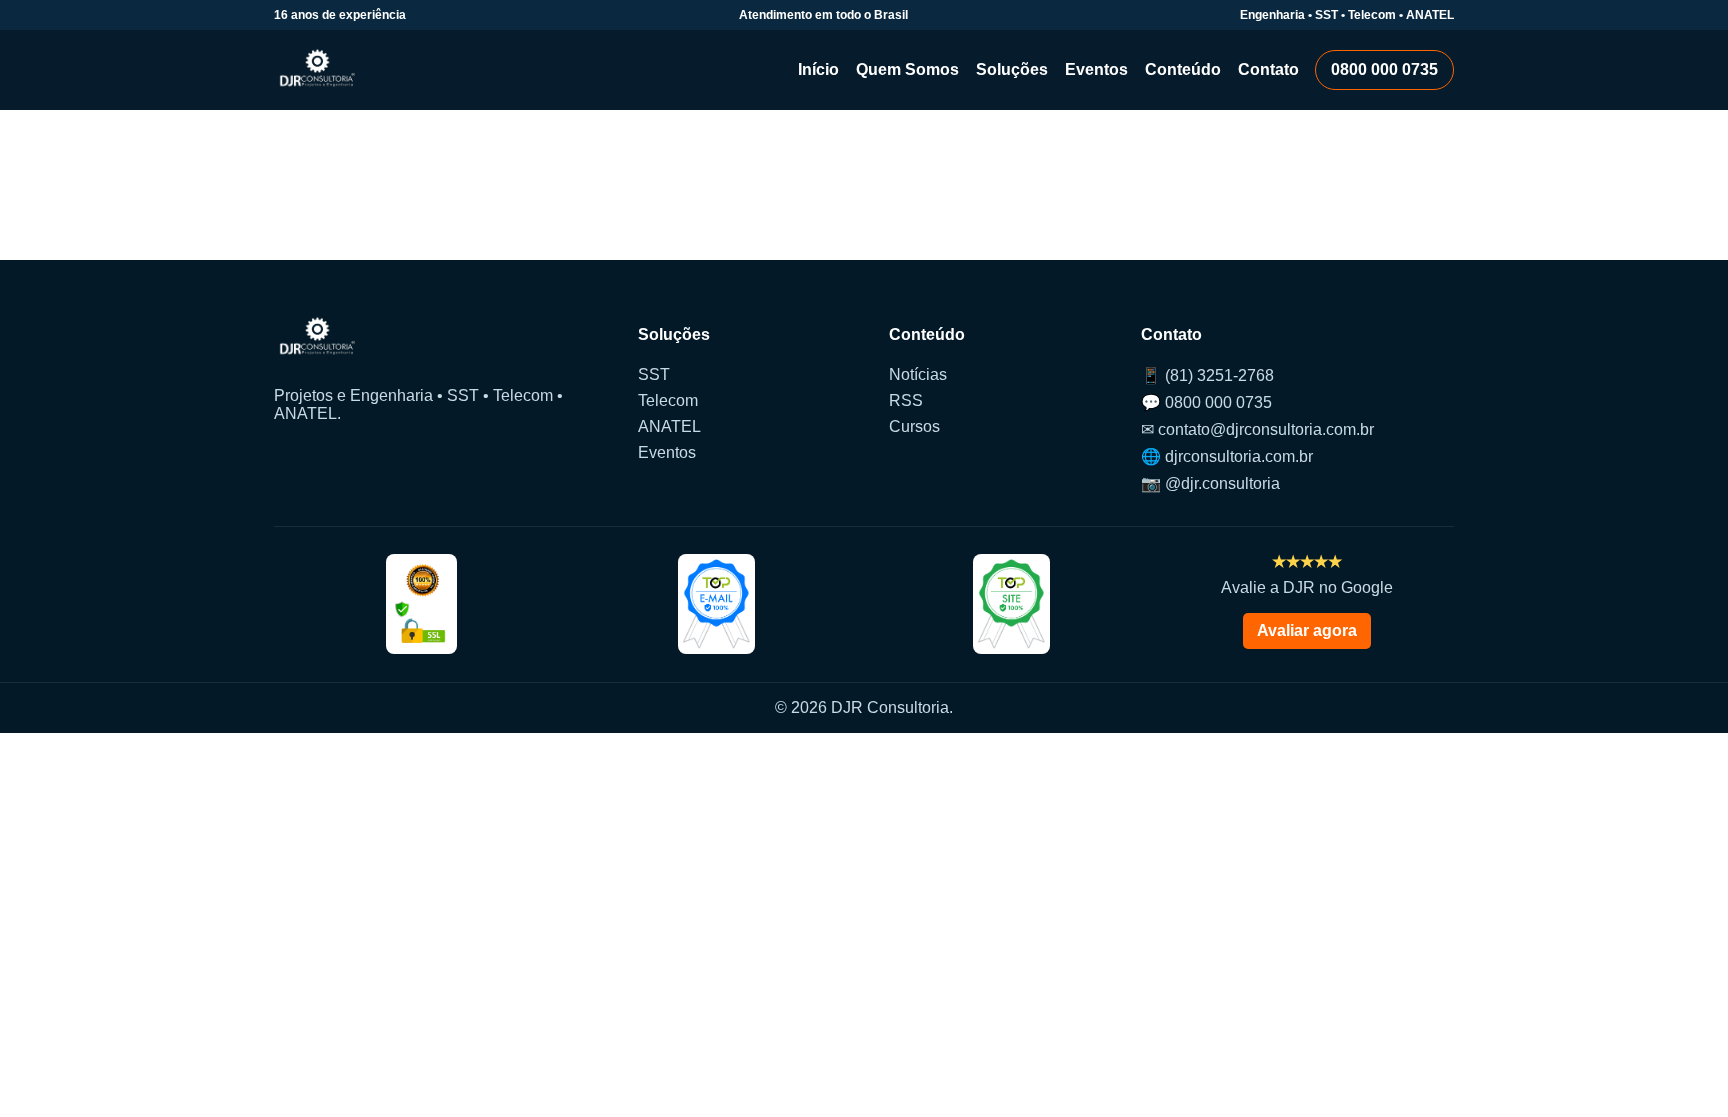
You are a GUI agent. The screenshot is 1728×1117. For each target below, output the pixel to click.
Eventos (1096, 69)
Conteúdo (1183, 69)
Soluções (1012, 69)
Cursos (914, 426)
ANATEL (669, 426)
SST (654, 374)
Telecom (668, 400)
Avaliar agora (1307, 630)
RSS (906, 400)
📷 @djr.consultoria (1210, 483)
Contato (1268, 69)
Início (818, 69)
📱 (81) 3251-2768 (1207, 375)
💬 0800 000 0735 (1206, 402)
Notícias (918, 374)
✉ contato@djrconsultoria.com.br (1257, 429)
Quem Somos (907, 69)
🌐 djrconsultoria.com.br (1227, 456)
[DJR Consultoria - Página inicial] (317, 70)
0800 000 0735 (1384, 69)
